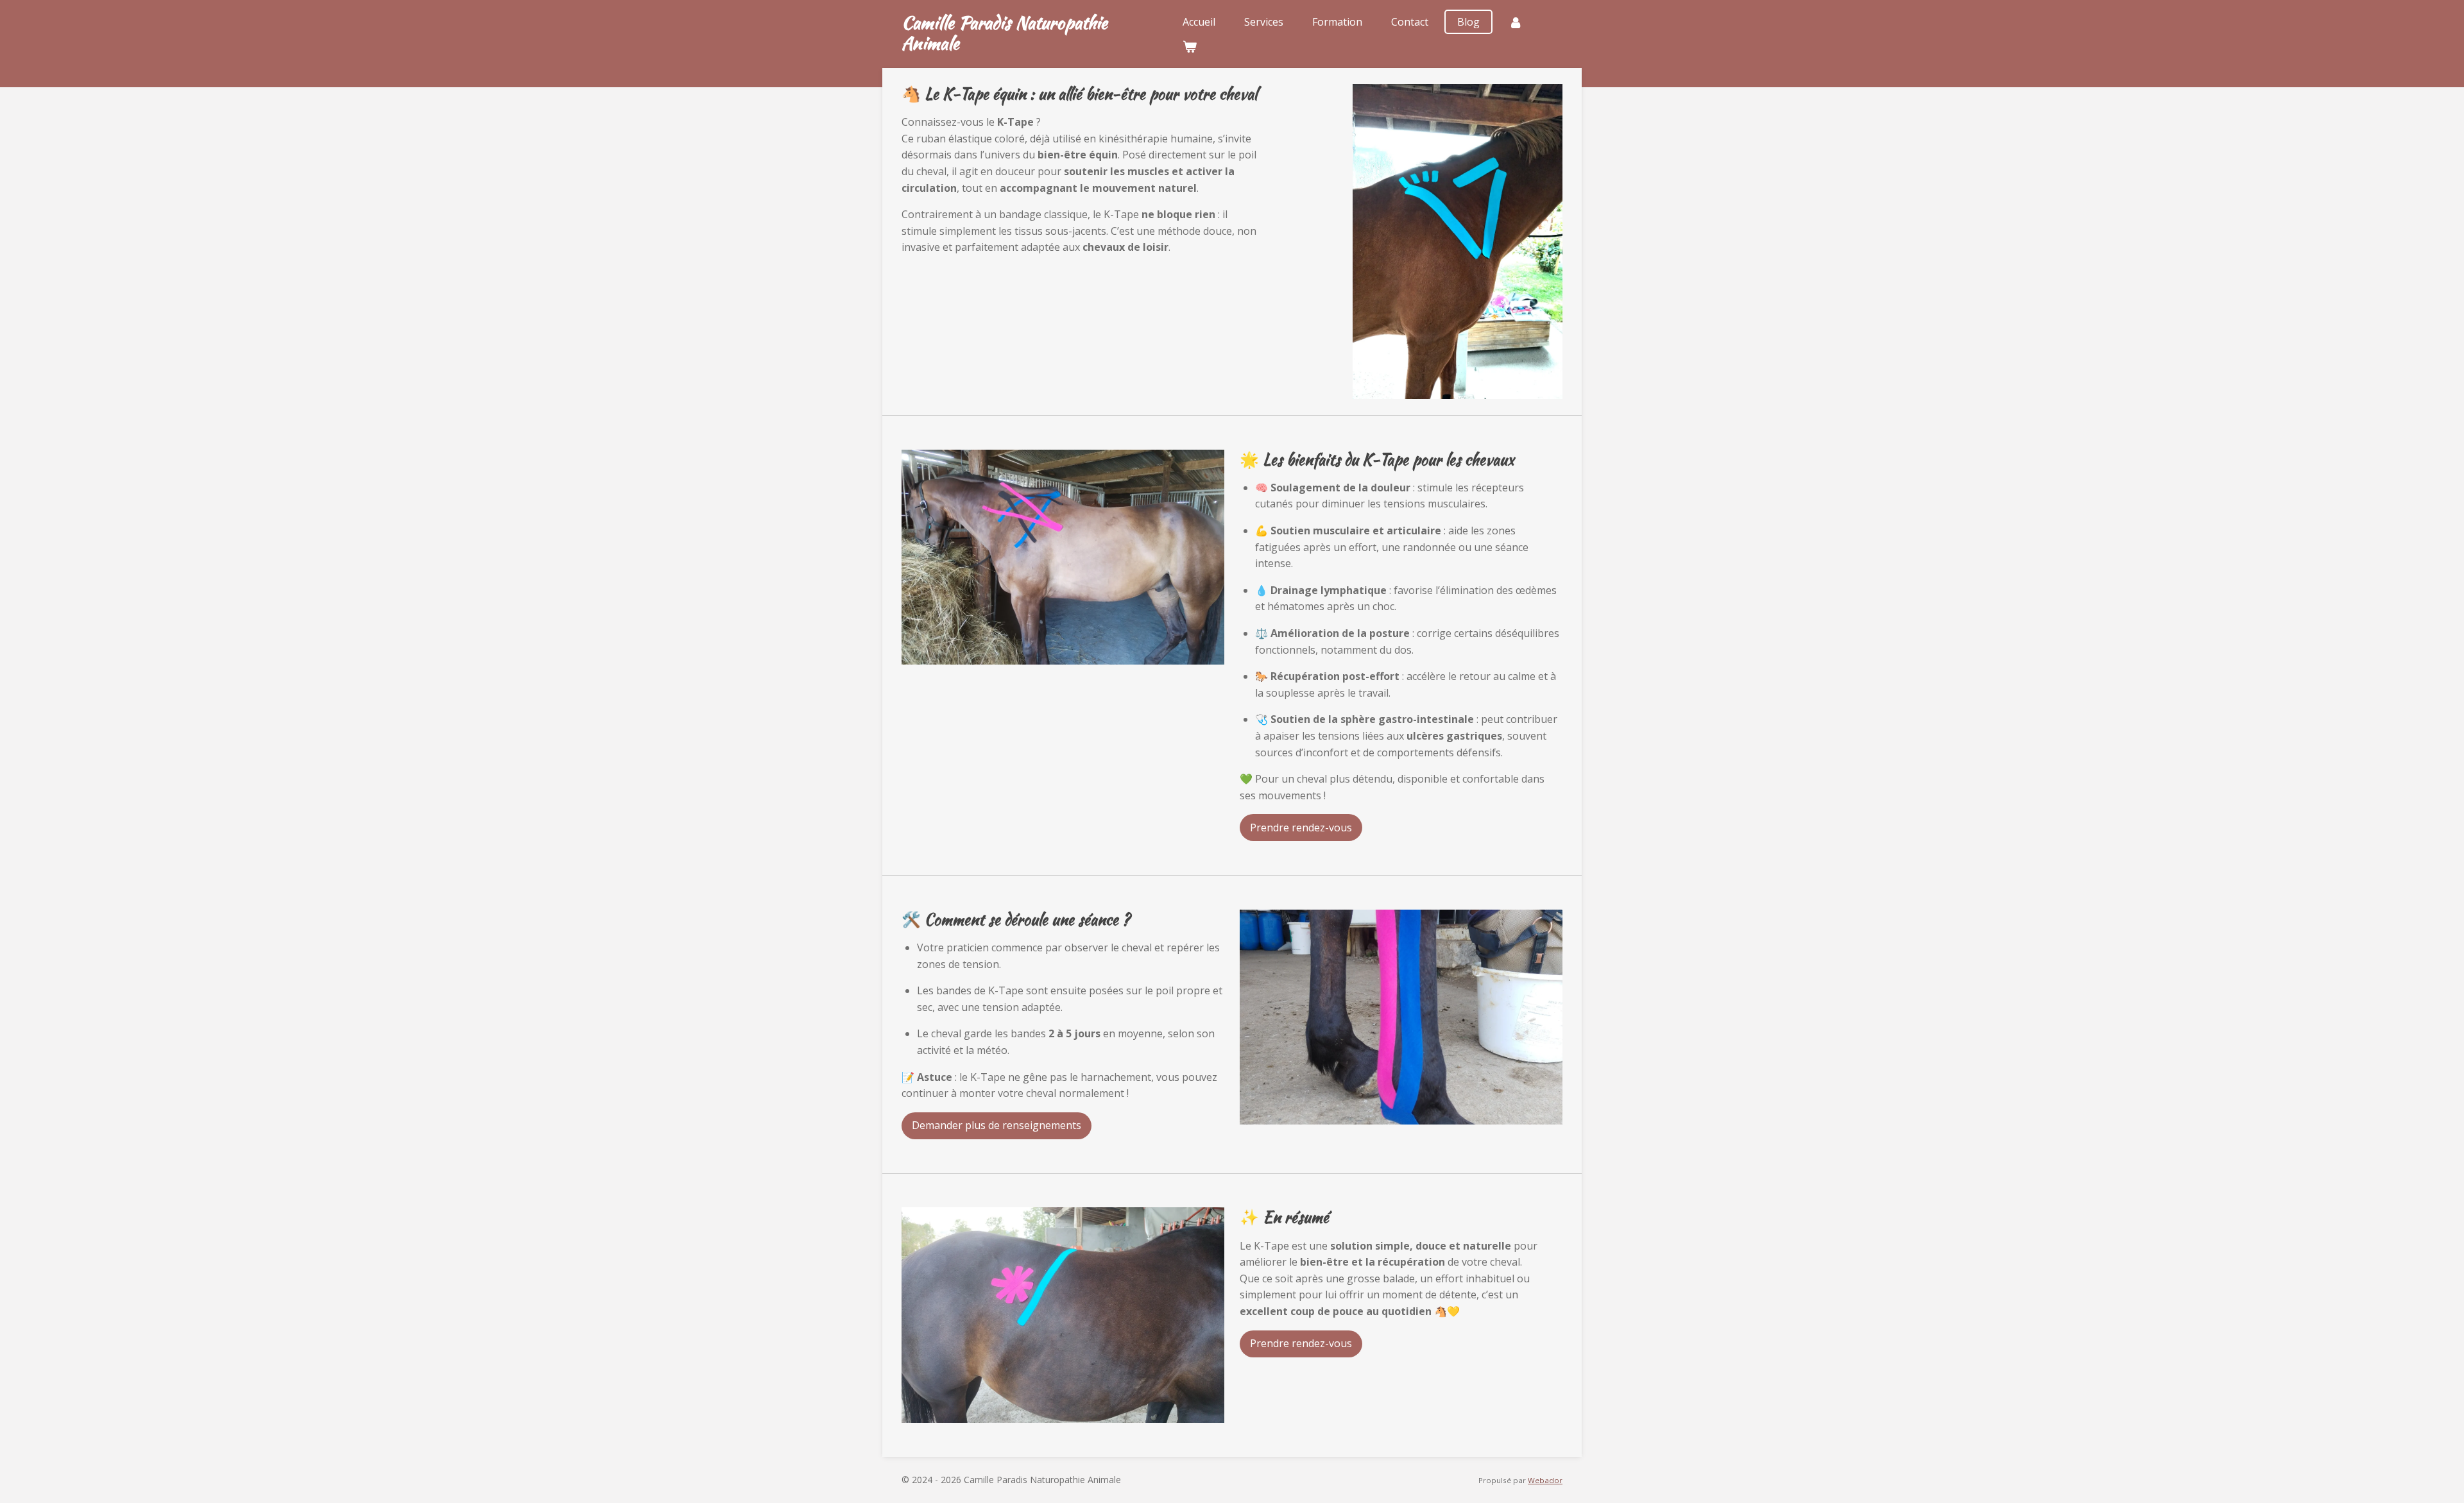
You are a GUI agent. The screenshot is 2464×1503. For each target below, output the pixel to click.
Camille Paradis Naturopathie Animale (1005, 33)
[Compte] (1516, 22)
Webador (1545, 1480)
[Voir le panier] (1190, 46)
